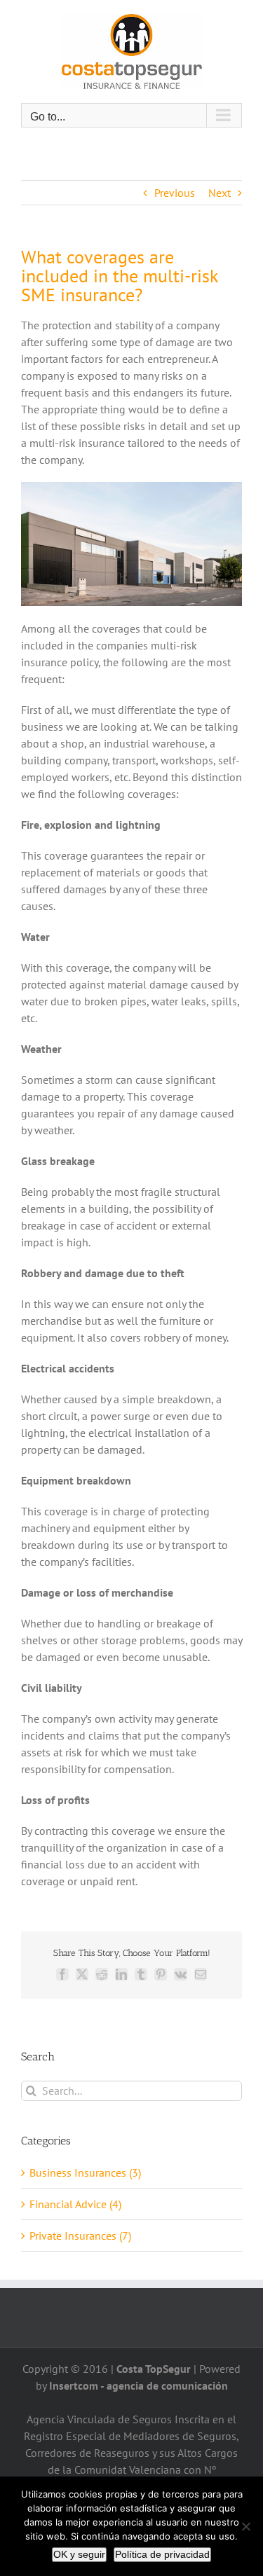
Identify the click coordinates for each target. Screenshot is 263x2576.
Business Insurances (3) (85, 2172)
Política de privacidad (162, 2554)
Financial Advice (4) (75, 2204)
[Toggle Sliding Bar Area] (250, 13)
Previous (175, 193)
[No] (245, 2526)
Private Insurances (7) (80, 2236)
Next (220, 193)
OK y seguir (79, 2554)
